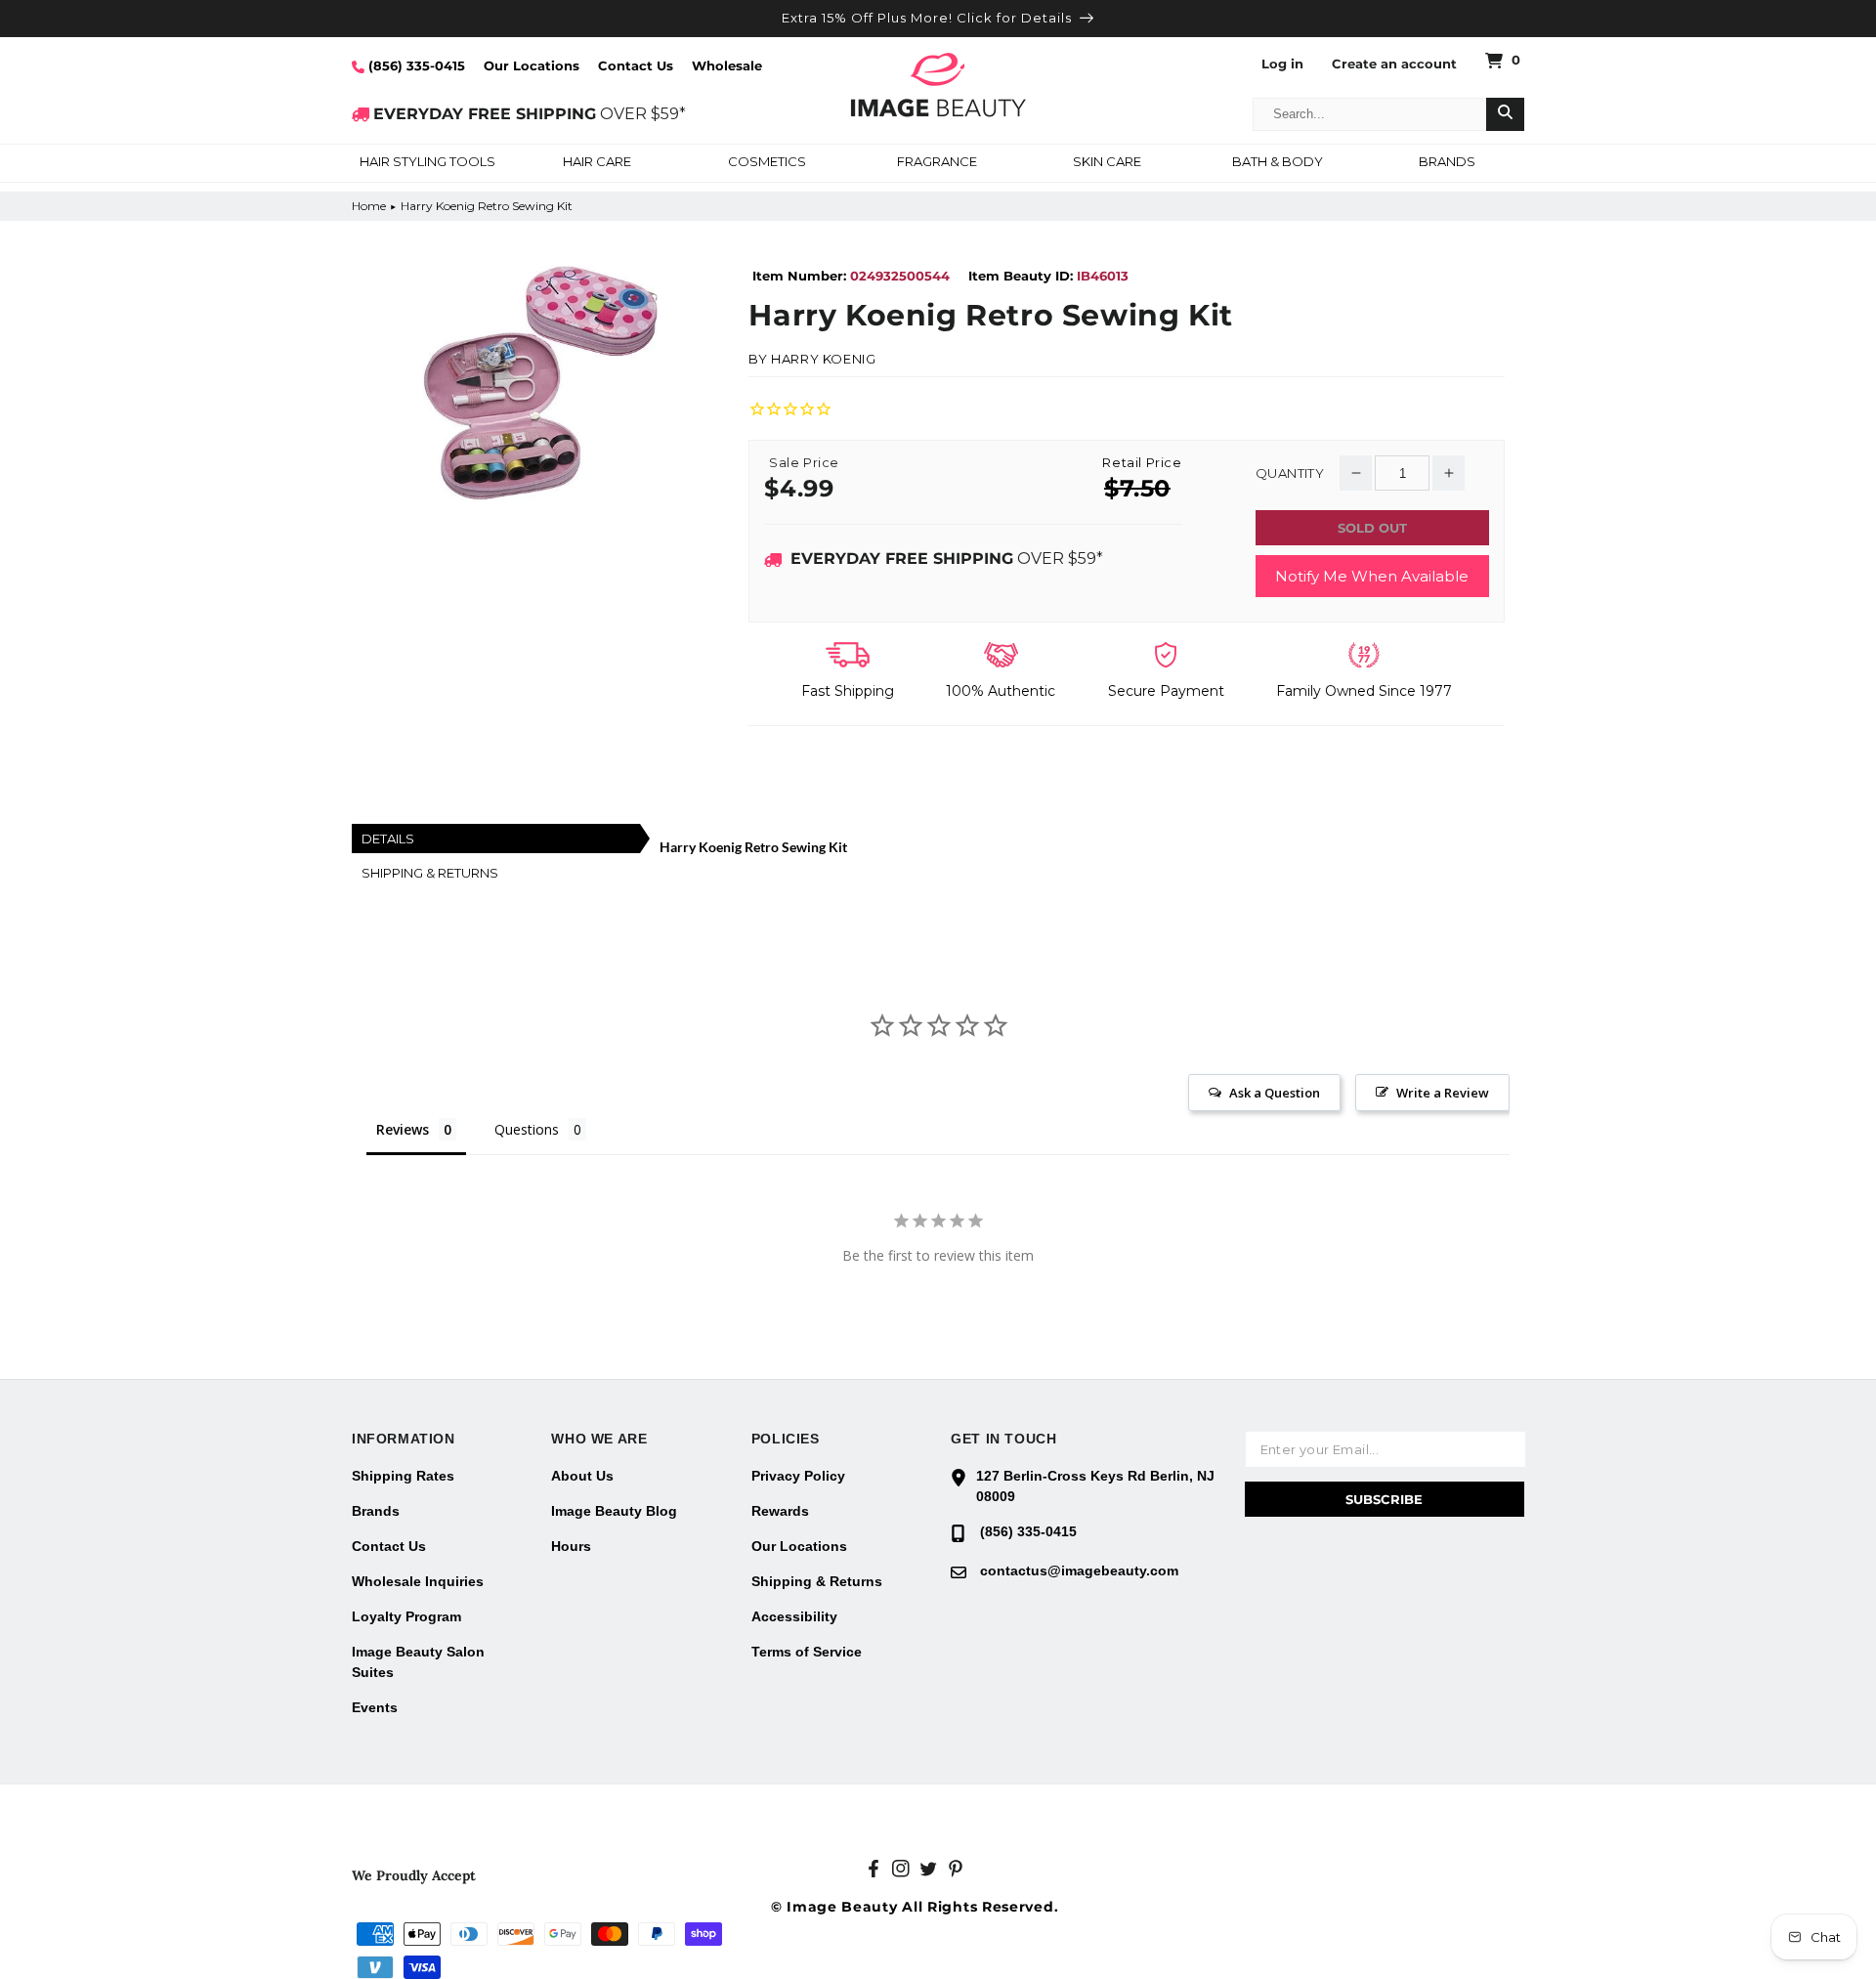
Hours (571, 1546)
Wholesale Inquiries (418, 1581)
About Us (582, 1476)
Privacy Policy (798, 1476)
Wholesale (727, 65)
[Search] (1505, 114)
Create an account (1394, 64)
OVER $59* (530, 114)
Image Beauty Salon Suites (418, 1662)
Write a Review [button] (1443, 1093)
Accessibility (794, 1616)
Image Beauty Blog (614, 1511)
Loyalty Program (406, 1616)
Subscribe (1384, 1499)
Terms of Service (807, 1652)
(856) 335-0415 (415, 65)
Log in (1282, 64)
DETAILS (388, 839)
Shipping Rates (403, 1476)
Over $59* (947, 559)
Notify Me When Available (1372, 576)
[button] (427, 163)
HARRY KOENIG (823, 359)
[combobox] (1370, 114)
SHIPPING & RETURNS (430, 873)
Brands (376, 1511)
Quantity (1290, 473)
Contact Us (636, 65)
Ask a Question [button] (1275, 1093)
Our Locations (532, 65)
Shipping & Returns (817, 1581)
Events (375, 1707)
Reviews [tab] (403, 1129)
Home (369, 206)
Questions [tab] (527, 1129)
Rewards (780, 1511)
